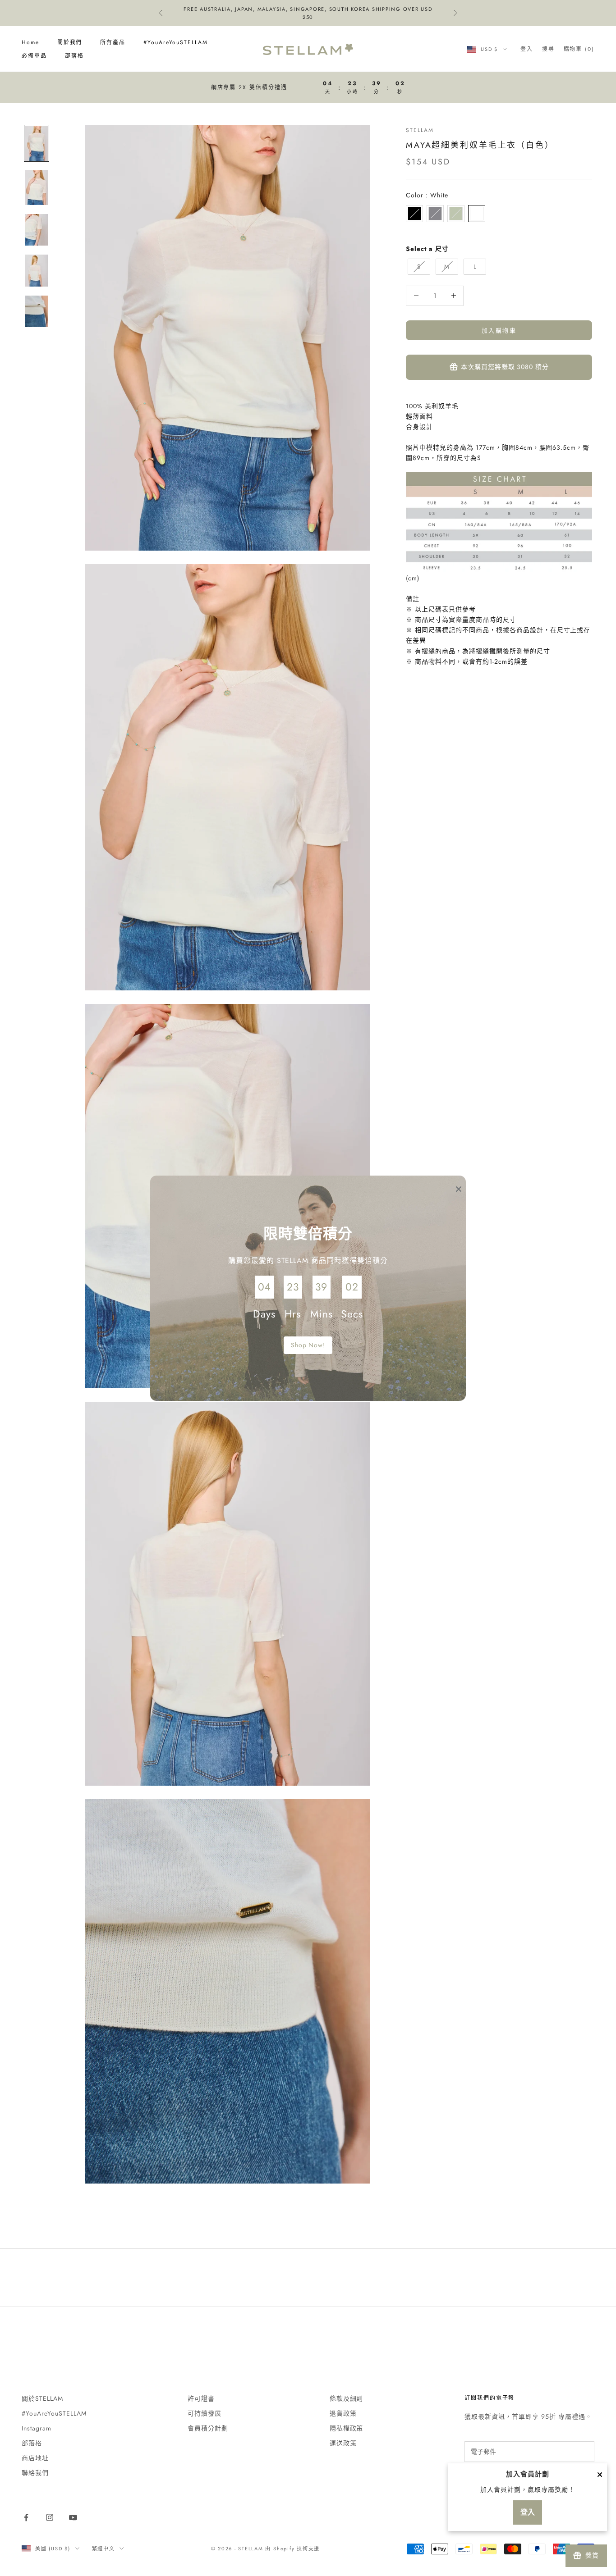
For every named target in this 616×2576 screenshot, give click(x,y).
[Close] (600, 2475)
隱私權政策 (347, 2428)
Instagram (37, 2428)
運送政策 (343, 2443)
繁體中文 (103, 2549)
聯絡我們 (35, 2473)
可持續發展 (205, 2413)
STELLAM (420, 130)
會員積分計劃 (208, 2428)
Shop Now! (308, 1345)
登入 (528, 2512)
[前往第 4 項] (37, 271)
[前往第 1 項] (37, 143)
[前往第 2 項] (37, 187)
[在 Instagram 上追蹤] (50, 2517)
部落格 (74, 56)
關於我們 (70, 42)
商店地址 (35, 2458)
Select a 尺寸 (427, 249)
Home (30, 42)
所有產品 (113, 42)
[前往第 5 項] (37, 312)
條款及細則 (347, 2398)
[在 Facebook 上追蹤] (26, 2517)
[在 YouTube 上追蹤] (73, 2517)
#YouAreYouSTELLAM (176, 42)
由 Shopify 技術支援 (292, 2549)
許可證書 (201, 2398)
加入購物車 (499, 330)
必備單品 (34, 56)
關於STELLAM (42, 2398)
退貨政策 (343, 2413)
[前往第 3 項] (37, 230)
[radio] (414, 214)
